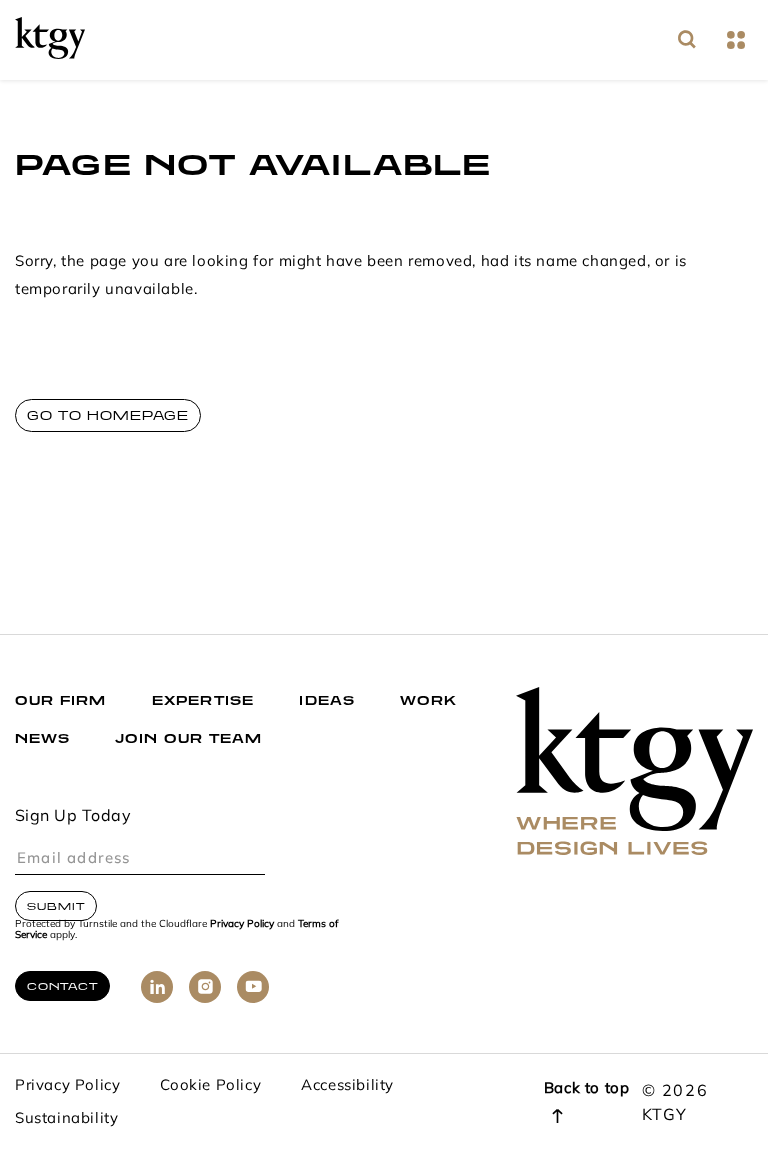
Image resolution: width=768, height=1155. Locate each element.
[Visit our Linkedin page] (157, 987)
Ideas (327, 700)
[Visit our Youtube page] (253, 987)
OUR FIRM (61, 700)
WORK (428, 700)
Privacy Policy (242, 924)
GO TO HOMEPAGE (108, 415)
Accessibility (347, 1086)
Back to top (587, 1089)
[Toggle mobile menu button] (735, 40)
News (42, 738)
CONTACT (62, 986)
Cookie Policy (210, 1086)
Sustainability (66, 1119)
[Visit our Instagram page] (205, 987)
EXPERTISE (203, 700)
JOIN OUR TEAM (189, 738)
